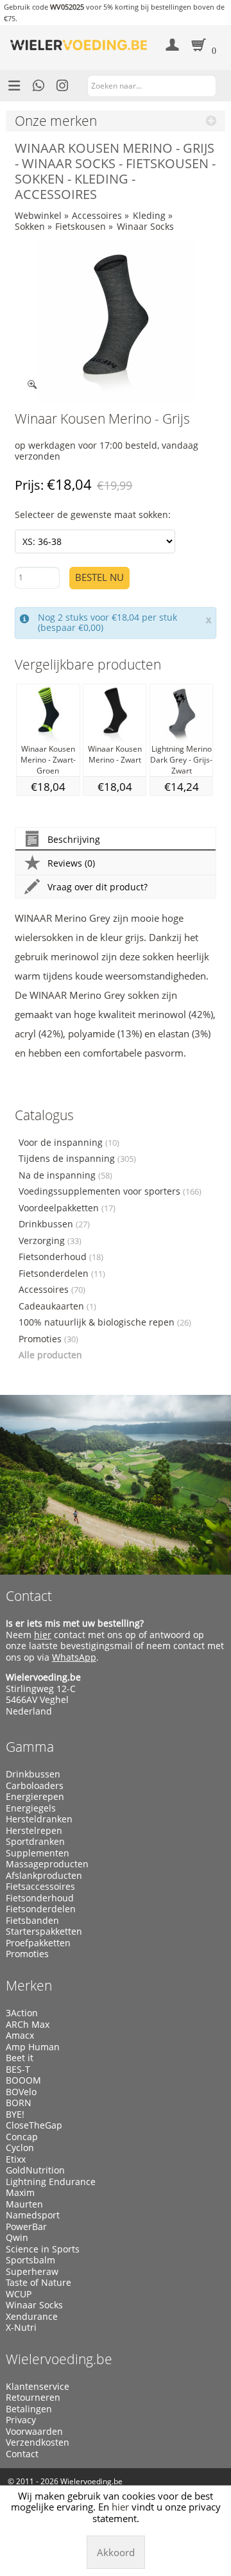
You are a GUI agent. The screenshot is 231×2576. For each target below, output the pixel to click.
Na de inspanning (65, 1175)
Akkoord (116, 2552)
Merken (29, 1985)
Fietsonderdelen (62, 1274)
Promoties (48, 1339)
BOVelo (21, 2092)
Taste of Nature (38, 2283)
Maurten (24, 2204)
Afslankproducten (44, 1876)
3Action (22, 2013)
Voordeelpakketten (67, 1208)
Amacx (20, 2036)
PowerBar (26, 2227)
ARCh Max (28, 2025)
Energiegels (31, 1808)
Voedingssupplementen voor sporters (110, 1191)
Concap (22, 2137)
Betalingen (29, 2409)
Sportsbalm (30, 2260)
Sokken (30, 226)
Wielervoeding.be (59, 2359)
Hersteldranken (39, 1819)
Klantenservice (38, 2387)
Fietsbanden (32, 1921)
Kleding (149, 215)
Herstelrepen (34, 1831)
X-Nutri (21, 2328)
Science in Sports (43, 2249)
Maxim (20, 2193)
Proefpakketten (38, 1943)
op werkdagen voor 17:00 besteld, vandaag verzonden (107, 451)
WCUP (19, 2294)
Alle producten (50, 1355)
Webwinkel (38, 215)
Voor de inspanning (69, 1143)
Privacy (21, 2420)
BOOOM (23, 2080)
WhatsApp (74, 1657)
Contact (29, 1596)
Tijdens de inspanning (77, 1159)
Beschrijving (74, 839)
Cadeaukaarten (57, 1306)
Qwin (17, 2238)
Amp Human (33, 2047)
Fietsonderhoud (61, 1257)
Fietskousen (81, 226)
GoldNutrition (35, 2170)
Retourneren (33, 2398)
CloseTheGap (34, 2125)
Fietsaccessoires (40, 1887)
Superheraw (32, 2272)
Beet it (20, 2058)
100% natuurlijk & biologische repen (105, 1322)
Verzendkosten (38, 2442)
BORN (19, 2103)
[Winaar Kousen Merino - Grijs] (116, 322)
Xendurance (32, 2317)
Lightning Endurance (51, 2182)
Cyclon (20, 2148)
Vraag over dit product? (98, 887)
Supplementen (38, 1853)
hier (43, 1635)
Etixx (16, 2159)
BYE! (15, 2114)
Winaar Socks (145, 226)
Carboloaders (35, 1786)
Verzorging (50, 1241)
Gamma (30, 1747)
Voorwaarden (34, 2432)
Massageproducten (47, 1864)
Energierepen (35, 1797)
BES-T (18, 2070)
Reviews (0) (71, 863)
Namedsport (33, 2215)
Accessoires (97, 215)
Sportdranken (35, 1842)
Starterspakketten (44, 1932)
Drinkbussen (54, 1224)
